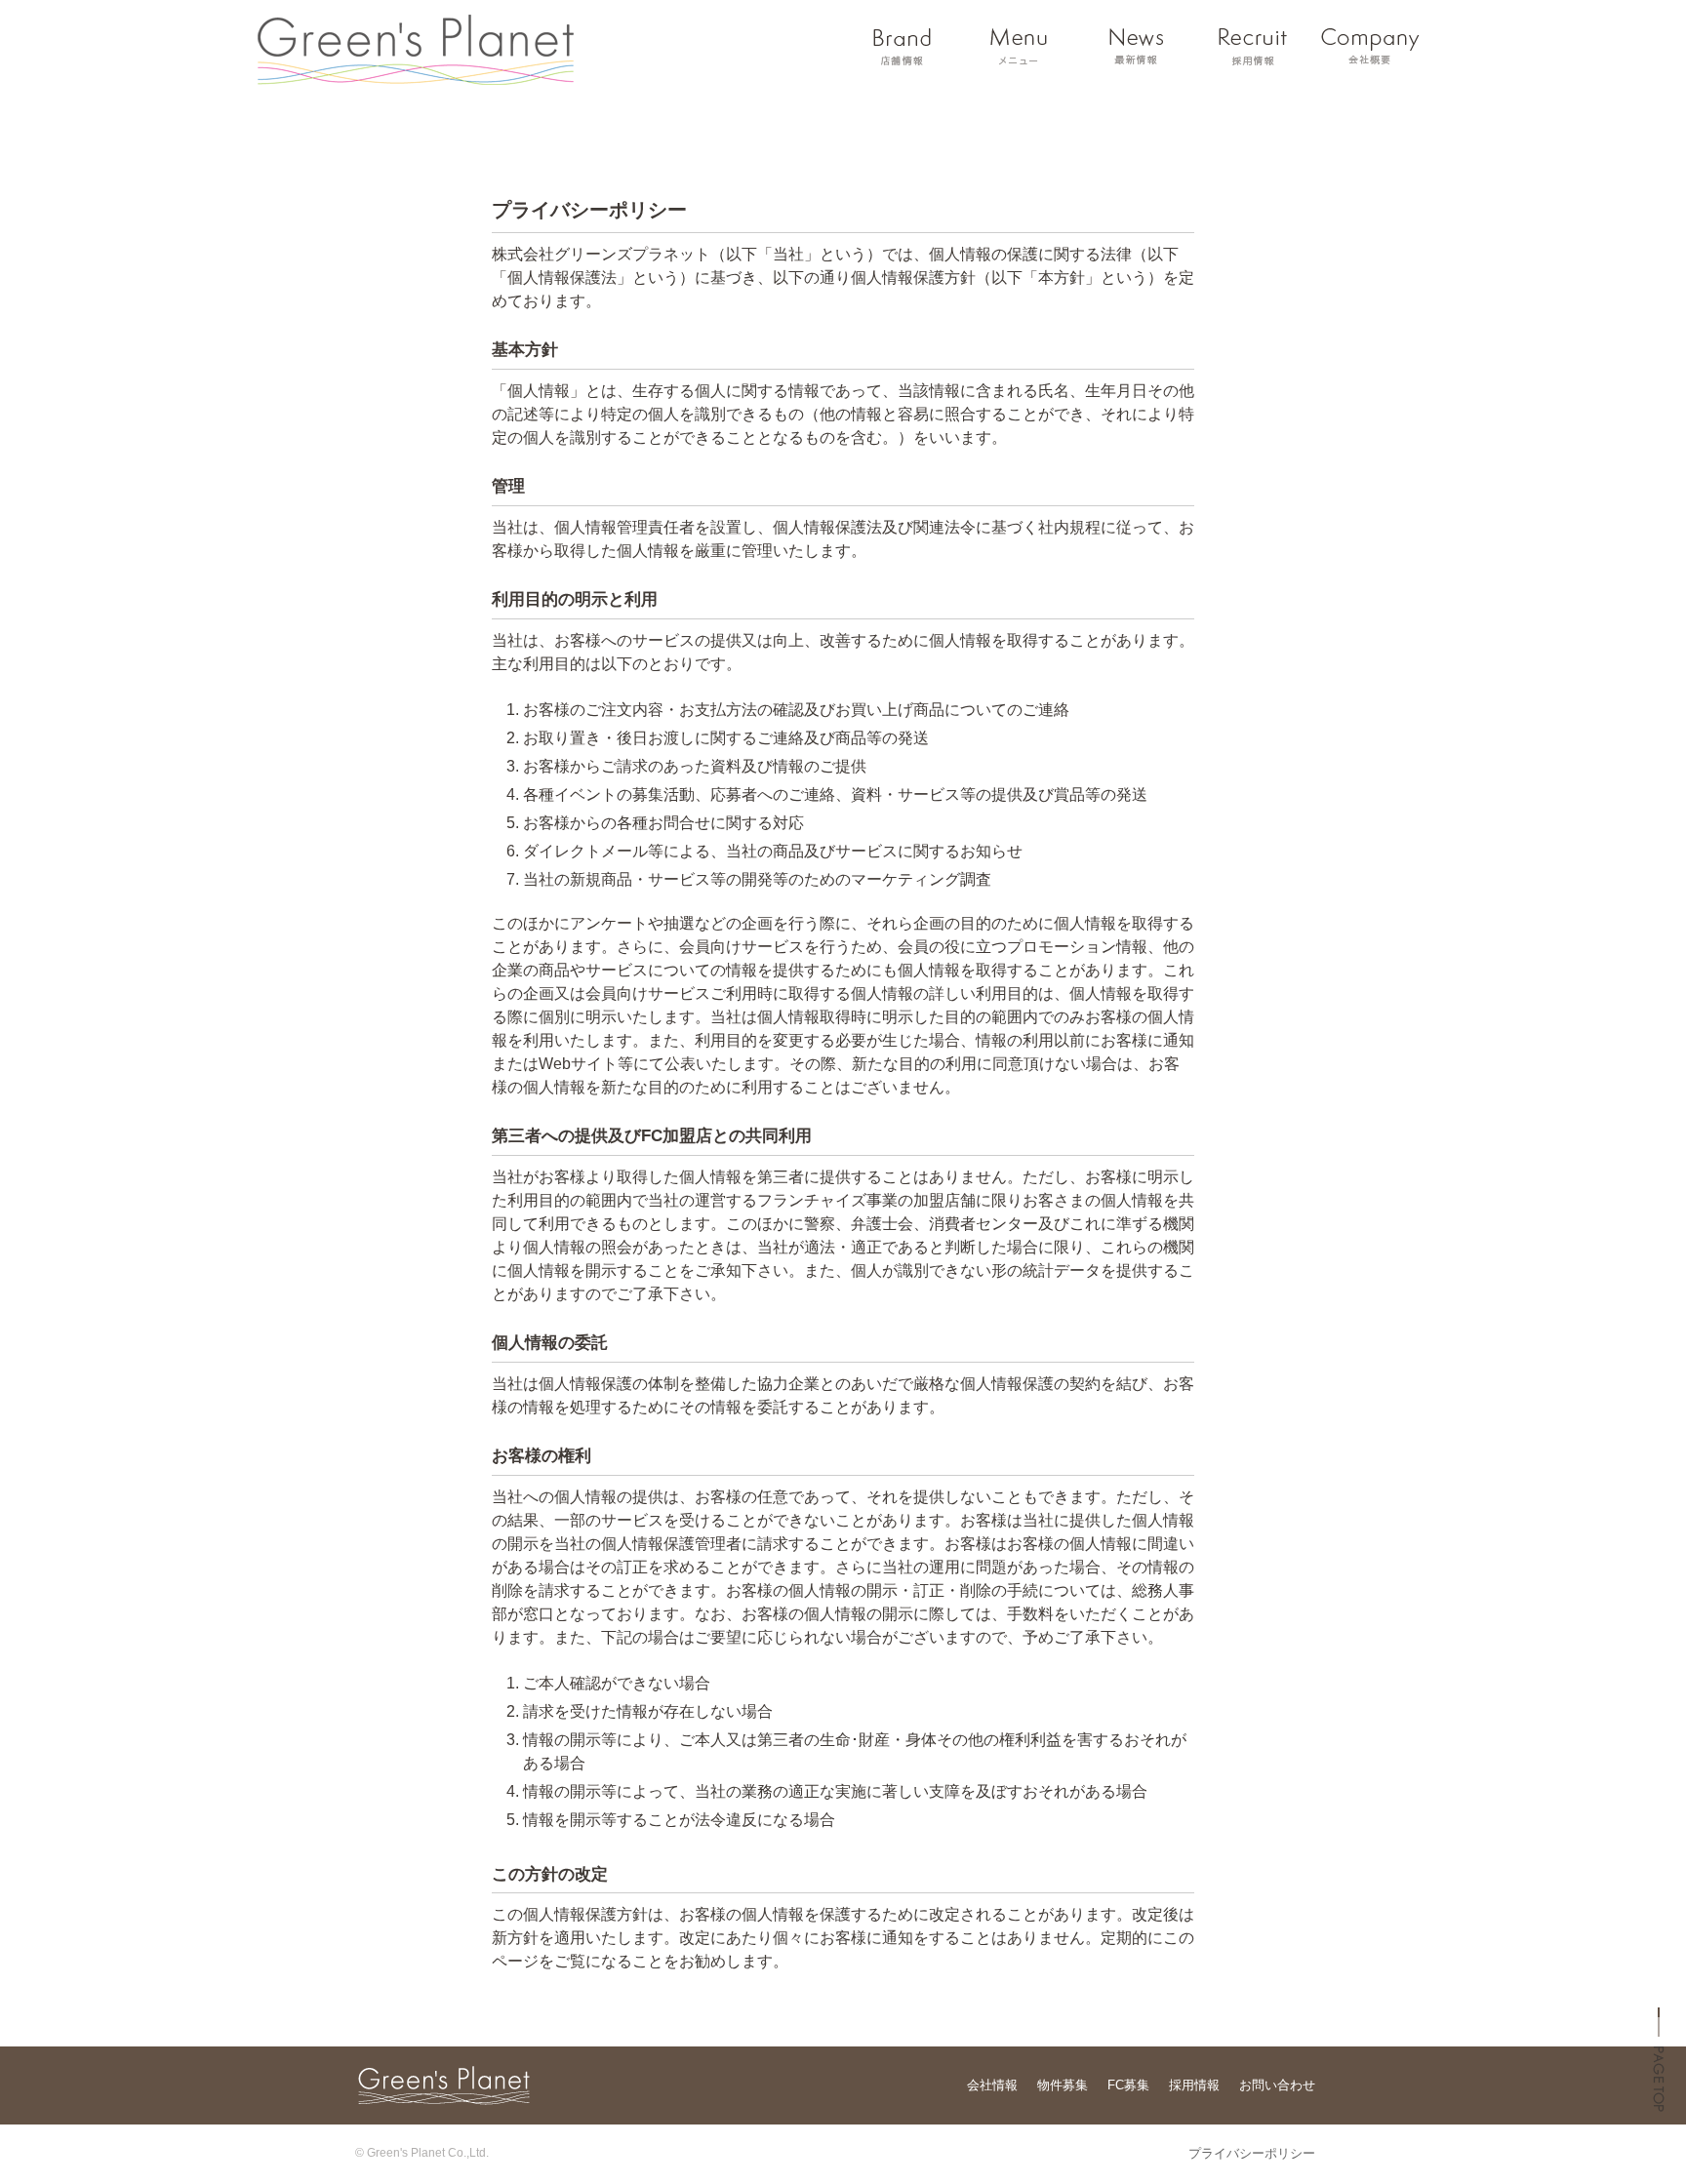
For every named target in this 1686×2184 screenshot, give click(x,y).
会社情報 (992, 2085)
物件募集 (1063, 2085)
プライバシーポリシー (1252, 2153)
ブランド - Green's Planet (902, 46)
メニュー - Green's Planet (1019, 46)
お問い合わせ (1277, 2085)
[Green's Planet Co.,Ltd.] (416, 74)
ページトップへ (1659, 2076)
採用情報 (1194, 2085)
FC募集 (1128, 2085)
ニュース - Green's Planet (1136, 46)
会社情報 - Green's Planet (1370, 46)
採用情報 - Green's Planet (1253, 46)
